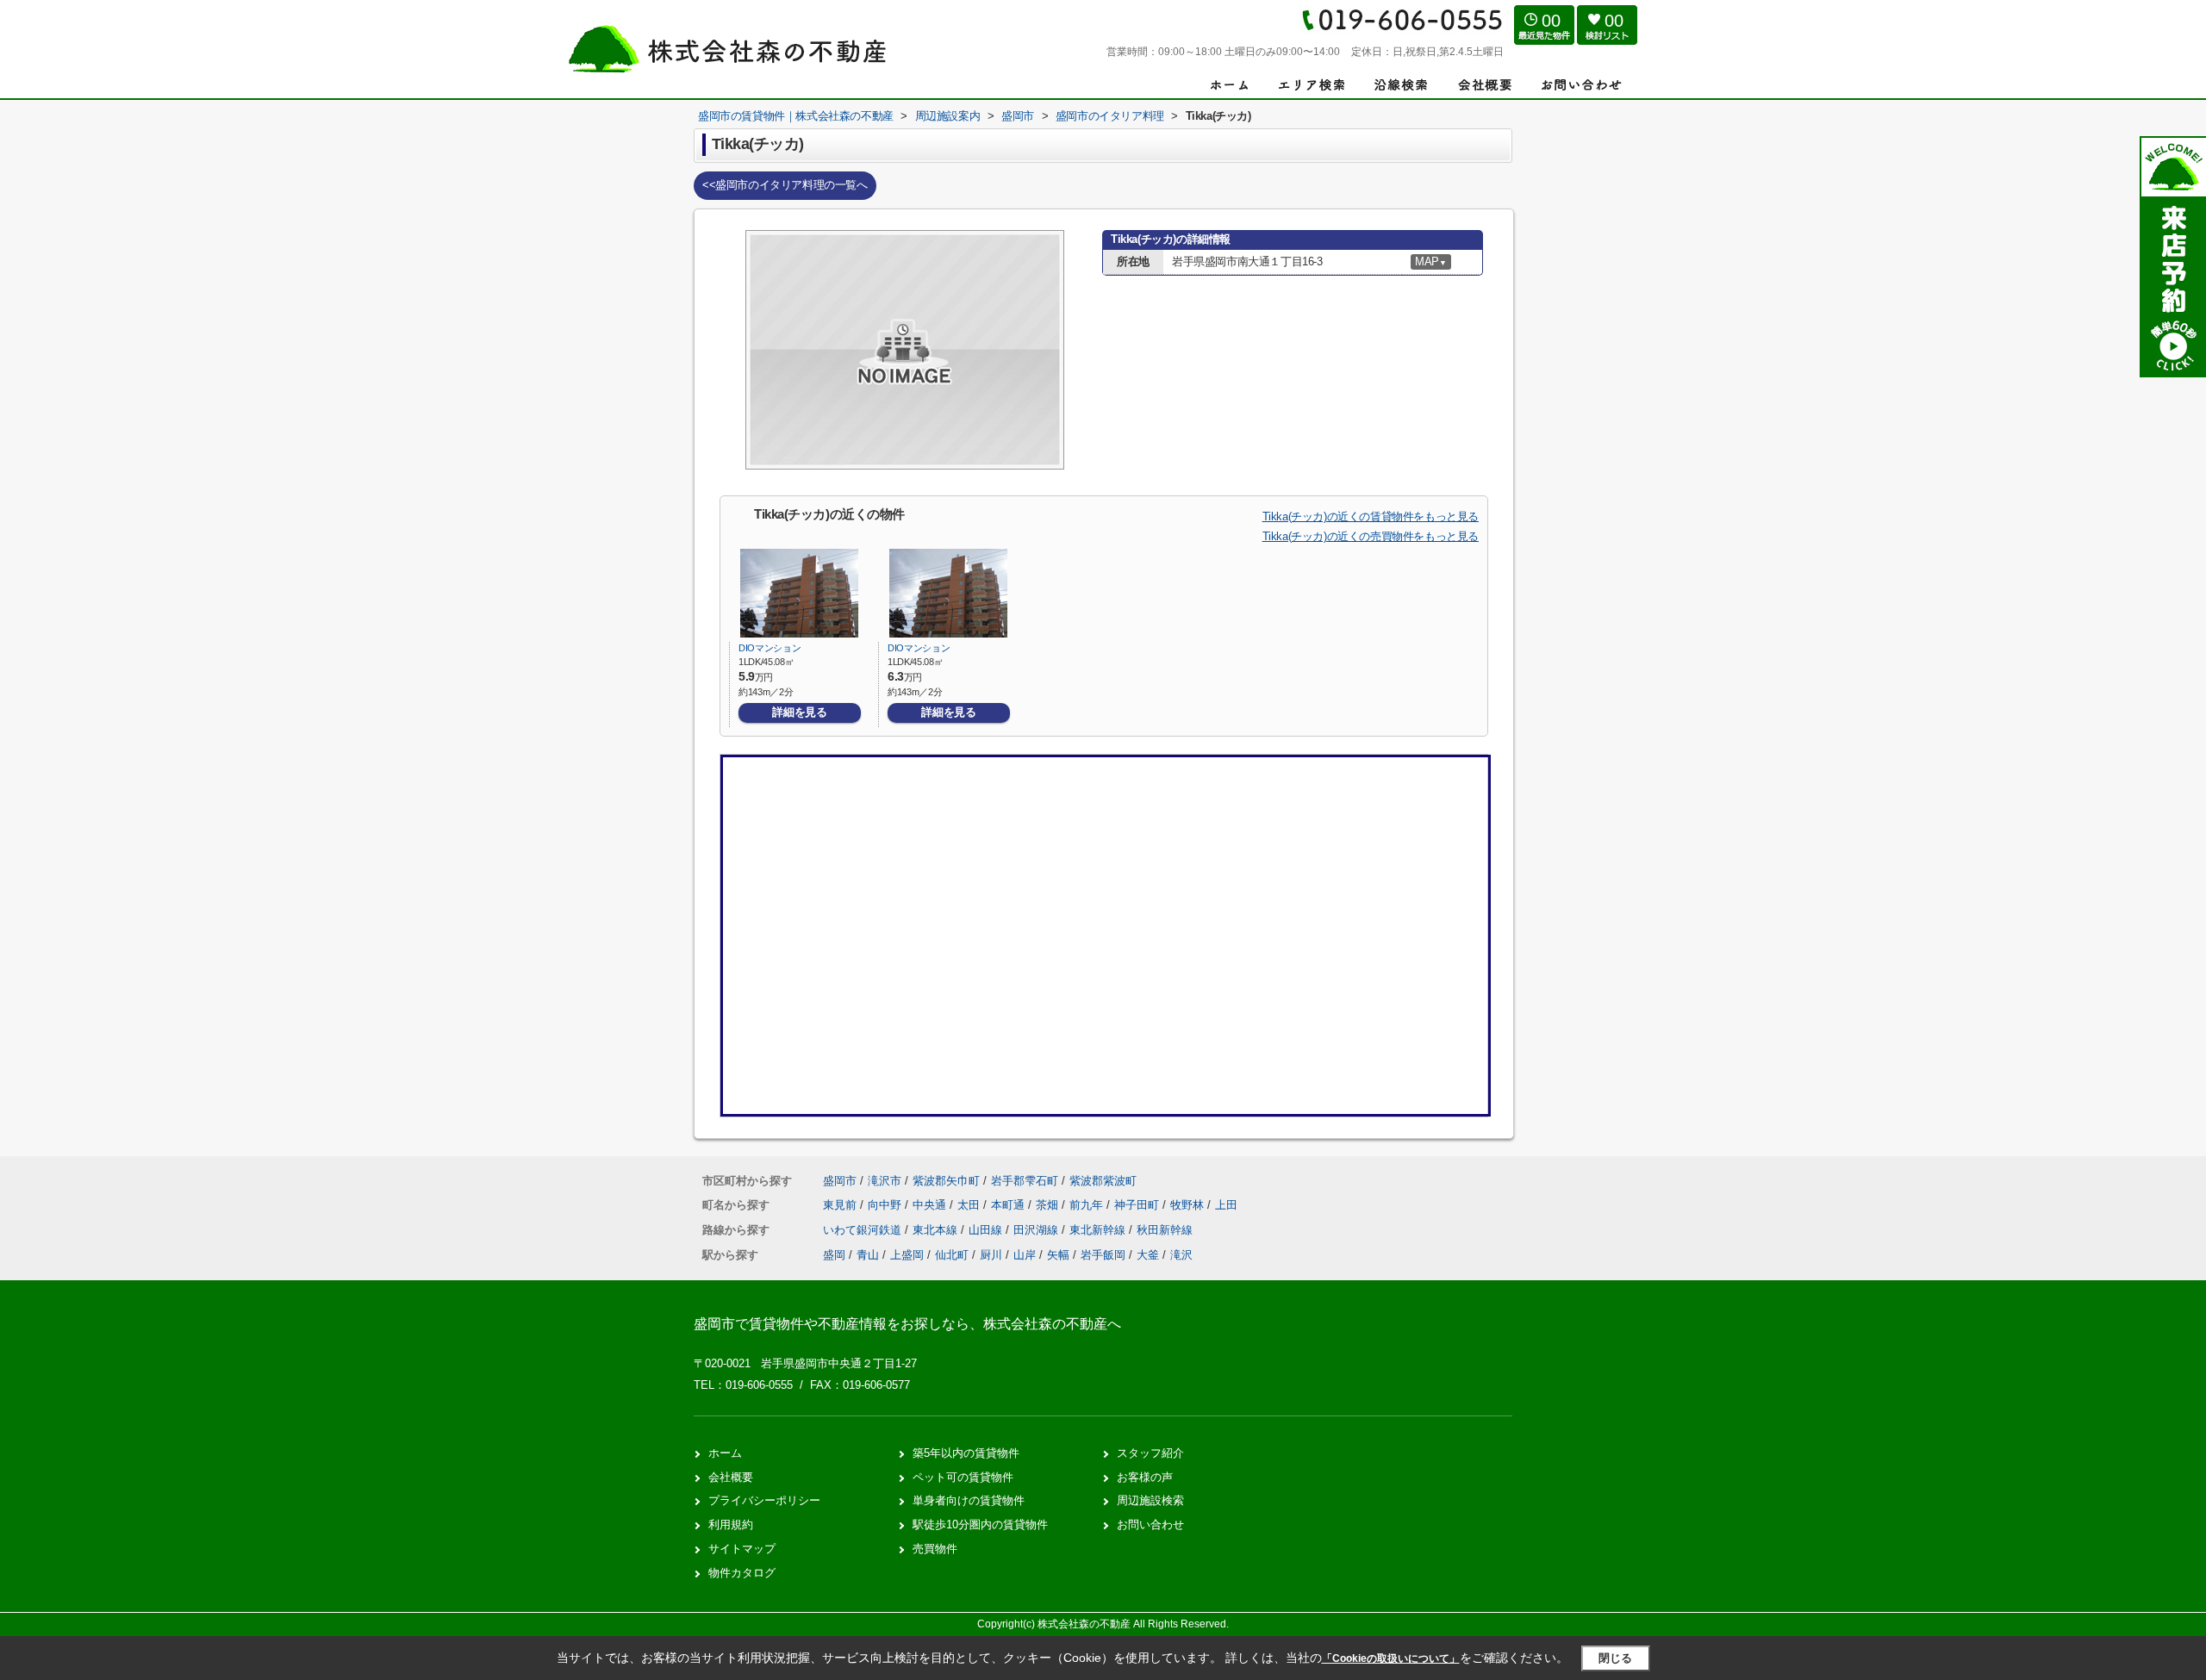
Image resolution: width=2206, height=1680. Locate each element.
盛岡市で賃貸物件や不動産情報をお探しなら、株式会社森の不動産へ (907, 1324)
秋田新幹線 (1165, 1230)
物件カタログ (742, 1573)
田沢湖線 (1038, 1230)
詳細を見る (799, 712)
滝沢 (1181, 1255)
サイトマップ (742, 1549)
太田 (970, 1205)
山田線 (987, 1230)
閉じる (1615, 1658)
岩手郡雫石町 (1025, 1181)
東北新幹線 (1099, 1230)
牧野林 (1189, 1205)
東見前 (841, 1205)
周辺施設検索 (1150, 1500)
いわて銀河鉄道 (864, 1230)
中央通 (931, 1205)
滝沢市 (885, 1181)
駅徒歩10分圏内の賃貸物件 (980, 1524)
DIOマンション (770, 648)
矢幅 (1058, 1255)
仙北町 (952, 1255)
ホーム (725, 1453)
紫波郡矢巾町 (946, 1181)
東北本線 (937, 1230)
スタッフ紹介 (1150, 1453)
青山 (868, 1255)
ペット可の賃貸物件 (963, 1477)
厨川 (991, 1255)
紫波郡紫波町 (1103, 1181)
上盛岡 (907, 1255)
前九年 (1088, 1205)
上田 (1226, 1205)
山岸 (1025, 1255)
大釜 (1148, 1255)
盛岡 (834, 1255)
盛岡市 (840, 1181)
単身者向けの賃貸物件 (969, 1500)
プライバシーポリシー (764, 1500)
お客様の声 (1145, 1477)
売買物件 (935, 1549)
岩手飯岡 (1103, 1255)
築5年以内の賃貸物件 (966, 1453)
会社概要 (731, 1477)
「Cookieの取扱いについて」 (1391, 1658)
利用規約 (731, 1524)
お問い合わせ (1150, 1524)
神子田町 (1138, 1205)
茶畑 (1049, 1205)
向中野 (886, 1205)
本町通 (1010, 1205)
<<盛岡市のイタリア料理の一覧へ (785, 185)
